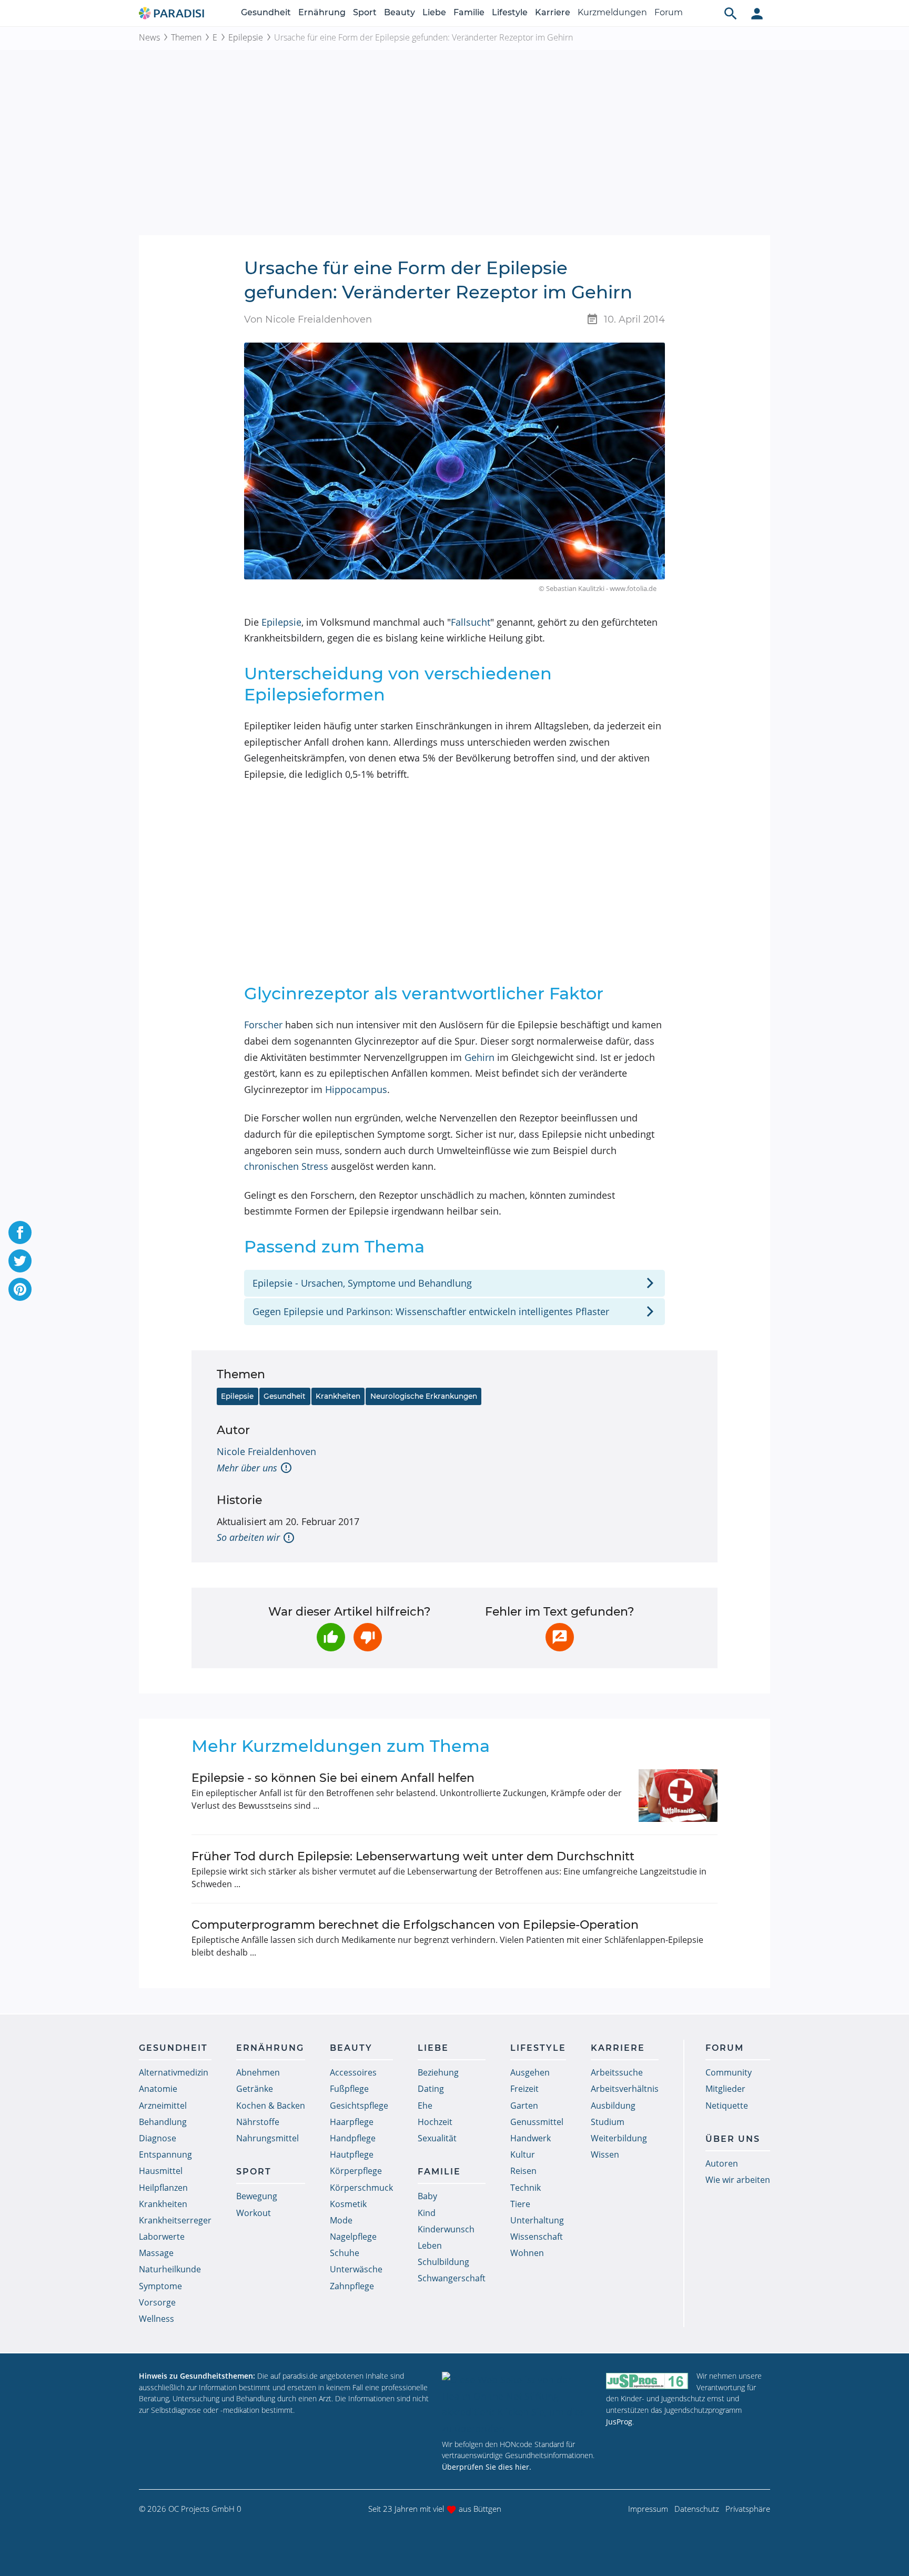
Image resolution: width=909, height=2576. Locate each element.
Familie (469, 12)
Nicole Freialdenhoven (266, 1451)
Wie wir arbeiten (738, 2180)
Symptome (160, 2286)
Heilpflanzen (163, 2188)
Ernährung (322, 12)
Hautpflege (352, 2154)
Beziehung (438, 2072)
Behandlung (163, 2122)
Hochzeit (435, 2122)
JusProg (619, 2422)
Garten (524, 2106)
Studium (608, 2122)
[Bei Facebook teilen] (20, 1232)
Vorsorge (157, 2302)
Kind (427, 2213)
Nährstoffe (258, 2122)
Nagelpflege (353, 2237)
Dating (431, 2089)
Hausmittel (161, 2171)
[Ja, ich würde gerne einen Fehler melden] (560, 1637)
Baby (427, 2196)
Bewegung (257, 2196)
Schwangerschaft (452, 2278)
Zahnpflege (352, 2286)
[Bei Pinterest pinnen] (20, 1289)
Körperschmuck (361, 2188)
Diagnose (158, 2138)
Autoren (722, 2163)
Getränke (255, 2089)
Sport (365, 12)
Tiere (520, 2204)
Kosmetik (348, 2204)
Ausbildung (613, 2106)
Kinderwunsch (446, 2229)
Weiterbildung (619, 2138)
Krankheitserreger (175, 2220)
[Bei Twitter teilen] (20, 1261)
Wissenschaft (537, 2237)
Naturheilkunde (170, 2269)
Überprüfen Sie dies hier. (487, 2467)
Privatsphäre (748, 2509)
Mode (341, 2220)
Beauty (400, 12)
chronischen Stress (286, 1166)
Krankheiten (338, 1396)
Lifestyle (510, 12)
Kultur (523, 2154)
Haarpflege (352, 2122)
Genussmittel (537, 2122)
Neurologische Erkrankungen (424, 1396)
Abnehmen (258, 2072)
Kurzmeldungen (612, 12)
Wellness (156, 2319)
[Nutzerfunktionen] (757, 13)
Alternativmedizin (174, 2072)
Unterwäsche (356, 2269)
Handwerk (531, 2138)
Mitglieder (725, 2089)
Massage (156, 2253)
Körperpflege (356, 2171)
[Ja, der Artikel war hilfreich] (331, 1637)
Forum (669, 12)
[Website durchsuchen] (731, 13)
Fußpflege (349, 2089)
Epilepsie (246, 37)
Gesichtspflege (359, 2106)
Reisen (523, 2171)
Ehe (425, 2106)
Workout (254, 2213)
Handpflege (353, 2138)
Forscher (263, 1025)
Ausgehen (530, 2072)
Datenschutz (697, 2509)
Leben (430, 2246)
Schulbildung (443, 2262)
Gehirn (479, 1057)
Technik (526, 2188)
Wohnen (527, 2253)
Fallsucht (471, 622)
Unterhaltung (537, 2220)
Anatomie (158, 2089)
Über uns (733, 2139)
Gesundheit (266, 12)
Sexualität (437, 2138)
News (149, 37)
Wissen (605, 2154)
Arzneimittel (163, 2106)
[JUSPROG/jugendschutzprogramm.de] (647, 2380)
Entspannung (165, 2154)
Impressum (648, 2509)
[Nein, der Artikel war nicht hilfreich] (368, 1637)
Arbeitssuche (617, 2072)
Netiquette (727, 2106)
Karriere (553, 12)
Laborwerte (162, 2237)
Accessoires (353, 2072)
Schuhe (345, 2253)
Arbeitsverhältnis (625, 2089)
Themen (186, 37)
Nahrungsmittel (267, 2138)
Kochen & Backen (271, 2106)
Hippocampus (356, 1089)
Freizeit (524, 2089)
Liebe (434, 12)
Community (729, 2072)
